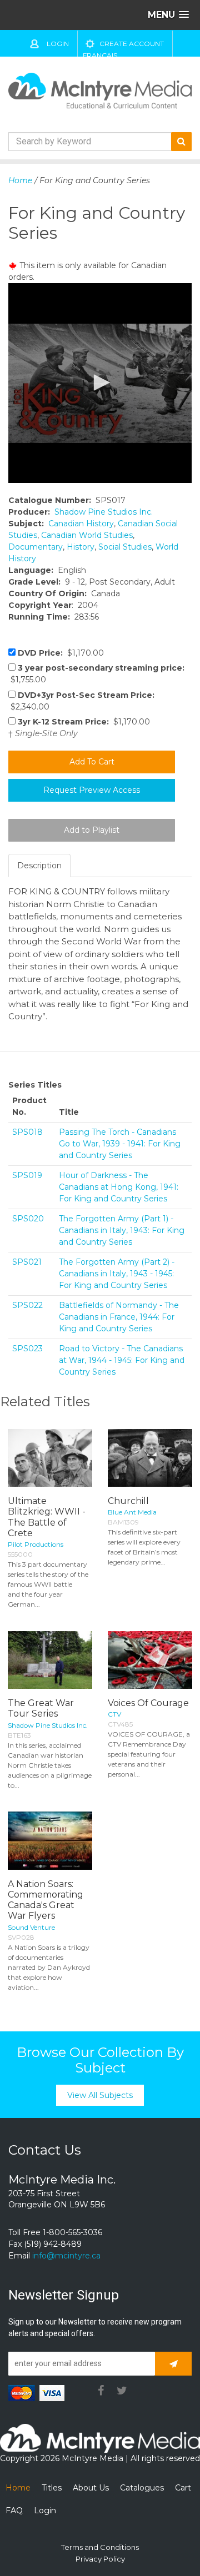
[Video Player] (100, 383)
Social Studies (125, 547)
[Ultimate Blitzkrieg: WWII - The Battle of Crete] (50, 1458)
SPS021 (27, 1262)
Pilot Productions (36, 1544)
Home (20, 180)
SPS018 (27, 1132)
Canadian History (81, 524)
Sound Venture (31, 1927)
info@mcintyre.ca (66, 2256)
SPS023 (27, 1349)
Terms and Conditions (100, 2547)
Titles (52, 2488)
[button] (100, 383)
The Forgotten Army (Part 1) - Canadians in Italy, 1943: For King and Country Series (122, 1230)
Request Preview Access (92, 790)
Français (100, 55)
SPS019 (27, 1175)
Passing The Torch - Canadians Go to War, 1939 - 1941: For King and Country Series (120, 1144)
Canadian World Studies (87, 535)
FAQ (14, 2510)
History (81, 547)
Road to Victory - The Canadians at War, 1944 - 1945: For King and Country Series (122, 1360)
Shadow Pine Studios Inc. (104, 512)
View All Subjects (100, 2095)
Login (58, 44)
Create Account (132, 44)
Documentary (36, 547)
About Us (91, 2488)
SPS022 (27, 1305)
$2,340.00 (81, 701)
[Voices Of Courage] (150, 1660)
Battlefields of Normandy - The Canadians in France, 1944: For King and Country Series (119, 1317)
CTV (114, 1714)
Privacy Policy (100, 2559)
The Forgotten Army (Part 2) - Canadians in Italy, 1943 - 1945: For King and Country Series (117, 1274)
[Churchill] (150, 1458)
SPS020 (28, 1219)
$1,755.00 (96, 674)
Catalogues (142, 2488)
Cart (183, 2488)
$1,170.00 (61, 653)
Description (39, 866)
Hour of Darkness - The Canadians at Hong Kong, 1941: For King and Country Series (119, 1187)
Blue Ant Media (132, 1512)
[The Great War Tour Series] (50, 1660)
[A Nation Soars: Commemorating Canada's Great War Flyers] (50, 1841)
